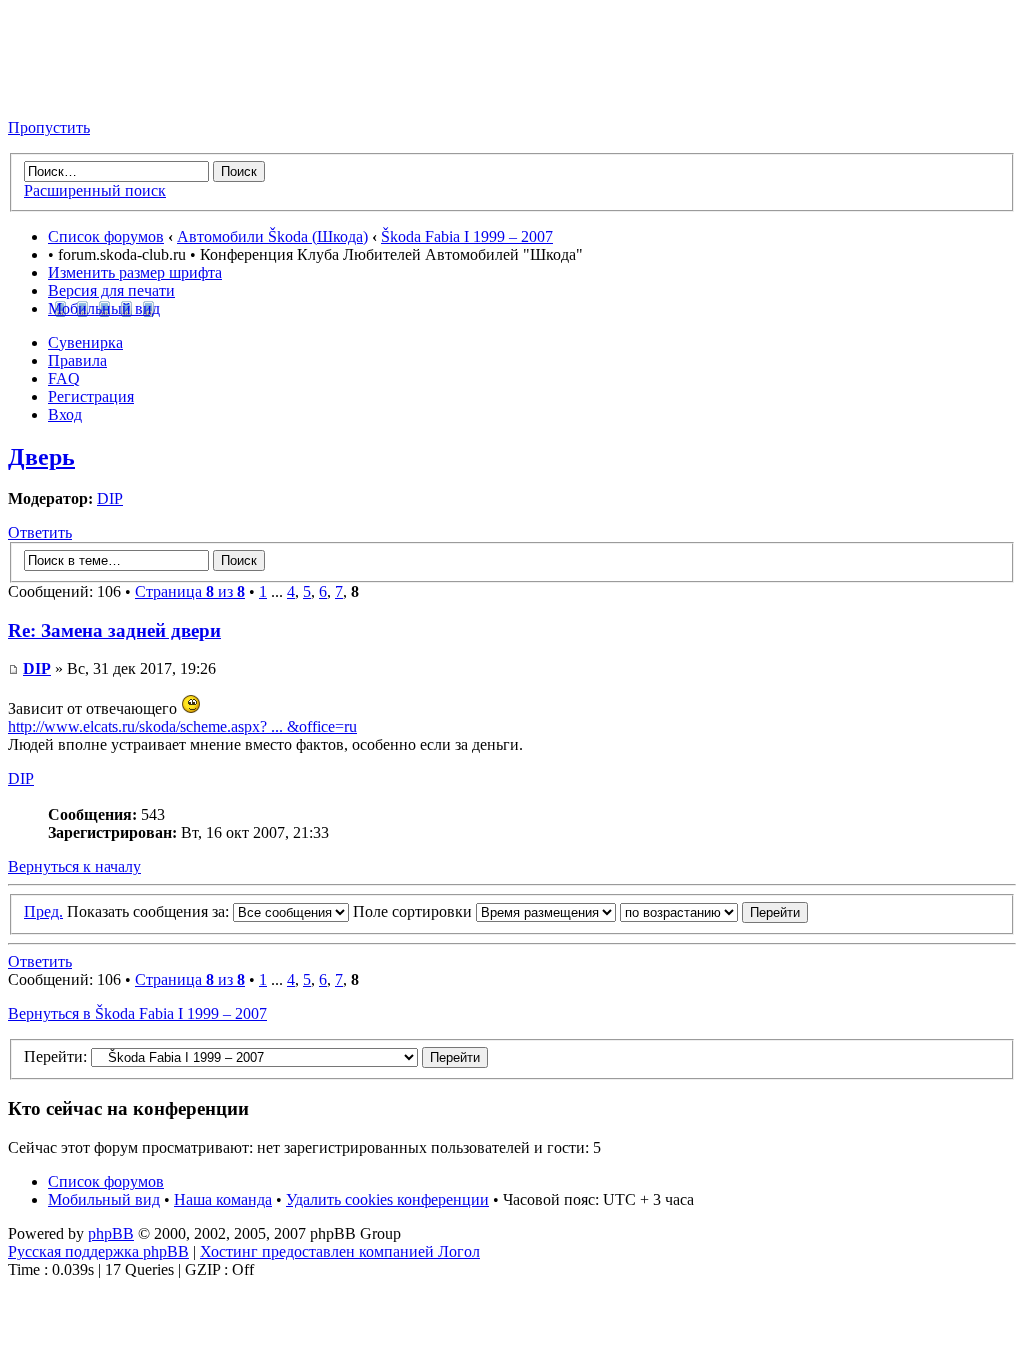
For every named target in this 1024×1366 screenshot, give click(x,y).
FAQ (64, 378)
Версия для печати (111, 290)
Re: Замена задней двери (114, 630)
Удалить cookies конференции (387, 1199)
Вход (65, 414)
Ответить (40, 532)
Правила (77, 360)
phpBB (111, 1233)
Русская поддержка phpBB (98, 1251)
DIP (110, 498)
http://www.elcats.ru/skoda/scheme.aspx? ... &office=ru (182, 726)
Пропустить (49, 127)
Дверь (41, 457)
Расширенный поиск (95, 190)
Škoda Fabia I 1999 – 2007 (467, 236)
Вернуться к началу (74, 866)
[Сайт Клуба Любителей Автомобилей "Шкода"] (108, 93)
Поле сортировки (414, 911)
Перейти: (55, 1056)
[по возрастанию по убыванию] (714, 911)
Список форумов (106, 236)
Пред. (43, 911)
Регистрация (91, 396)
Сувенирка (85, 342)
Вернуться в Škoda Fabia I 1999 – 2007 (137, 1013)
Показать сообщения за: (150, 911)
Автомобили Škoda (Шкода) (272, 236)
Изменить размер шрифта (135, 272)
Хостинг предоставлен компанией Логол (340, 1251)
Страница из (190, 591)
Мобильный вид (104, 308)
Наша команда (223, 1199)
